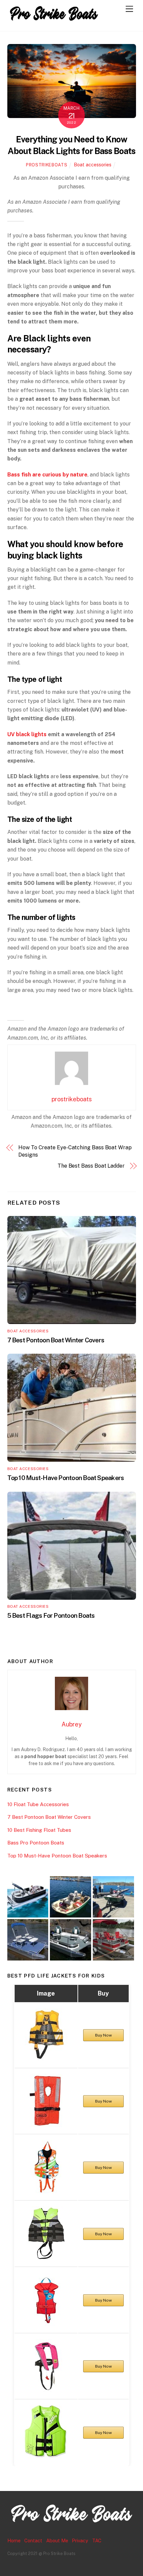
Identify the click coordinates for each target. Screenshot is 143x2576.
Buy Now (103, 2035)
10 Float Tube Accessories (38, 1804)
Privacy (80, 2540)
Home (14, 2540)
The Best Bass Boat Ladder (91, 1166)
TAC (97, 2540)
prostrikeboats (47, 165)
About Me (57, 2540)
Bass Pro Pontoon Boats (36, 1843)
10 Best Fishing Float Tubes (39, 1830)
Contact (33, 2540)
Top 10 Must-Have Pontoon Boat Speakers (66, 1478)
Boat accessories (93, 165)
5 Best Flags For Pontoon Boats (51, 1615)
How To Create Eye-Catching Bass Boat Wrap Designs (75, 1151)
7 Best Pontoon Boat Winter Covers (56, 1340)
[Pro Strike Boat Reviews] (54, 23)
